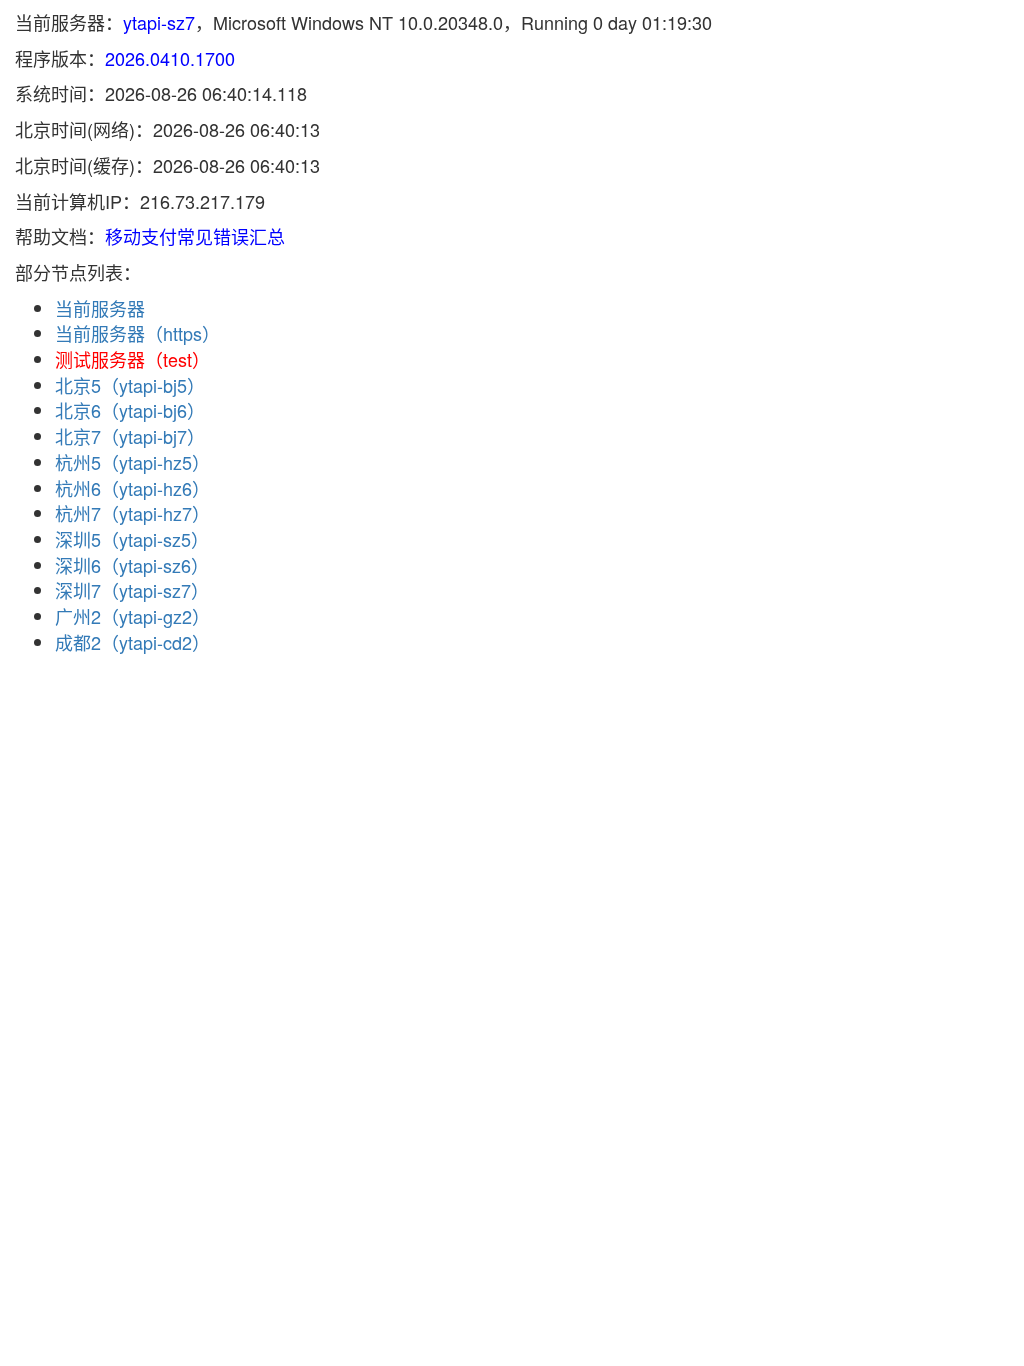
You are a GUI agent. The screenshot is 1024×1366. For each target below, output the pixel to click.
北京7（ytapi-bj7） (130, 436)
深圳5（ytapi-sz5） (132, 539)
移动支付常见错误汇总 (195, 236)
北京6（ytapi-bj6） (130, 410)
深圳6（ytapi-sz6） (132, 565)
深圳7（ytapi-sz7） (132, 590)
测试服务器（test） (132, 359)
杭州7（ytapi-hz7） (132, 513)
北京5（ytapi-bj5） (130, 385)
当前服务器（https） (137, 333)
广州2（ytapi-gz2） (132, 616)
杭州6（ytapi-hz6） (132, 488)
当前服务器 (100, 308)
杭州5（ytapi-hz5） (132, 462)
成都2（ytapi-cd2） (132, 642)
